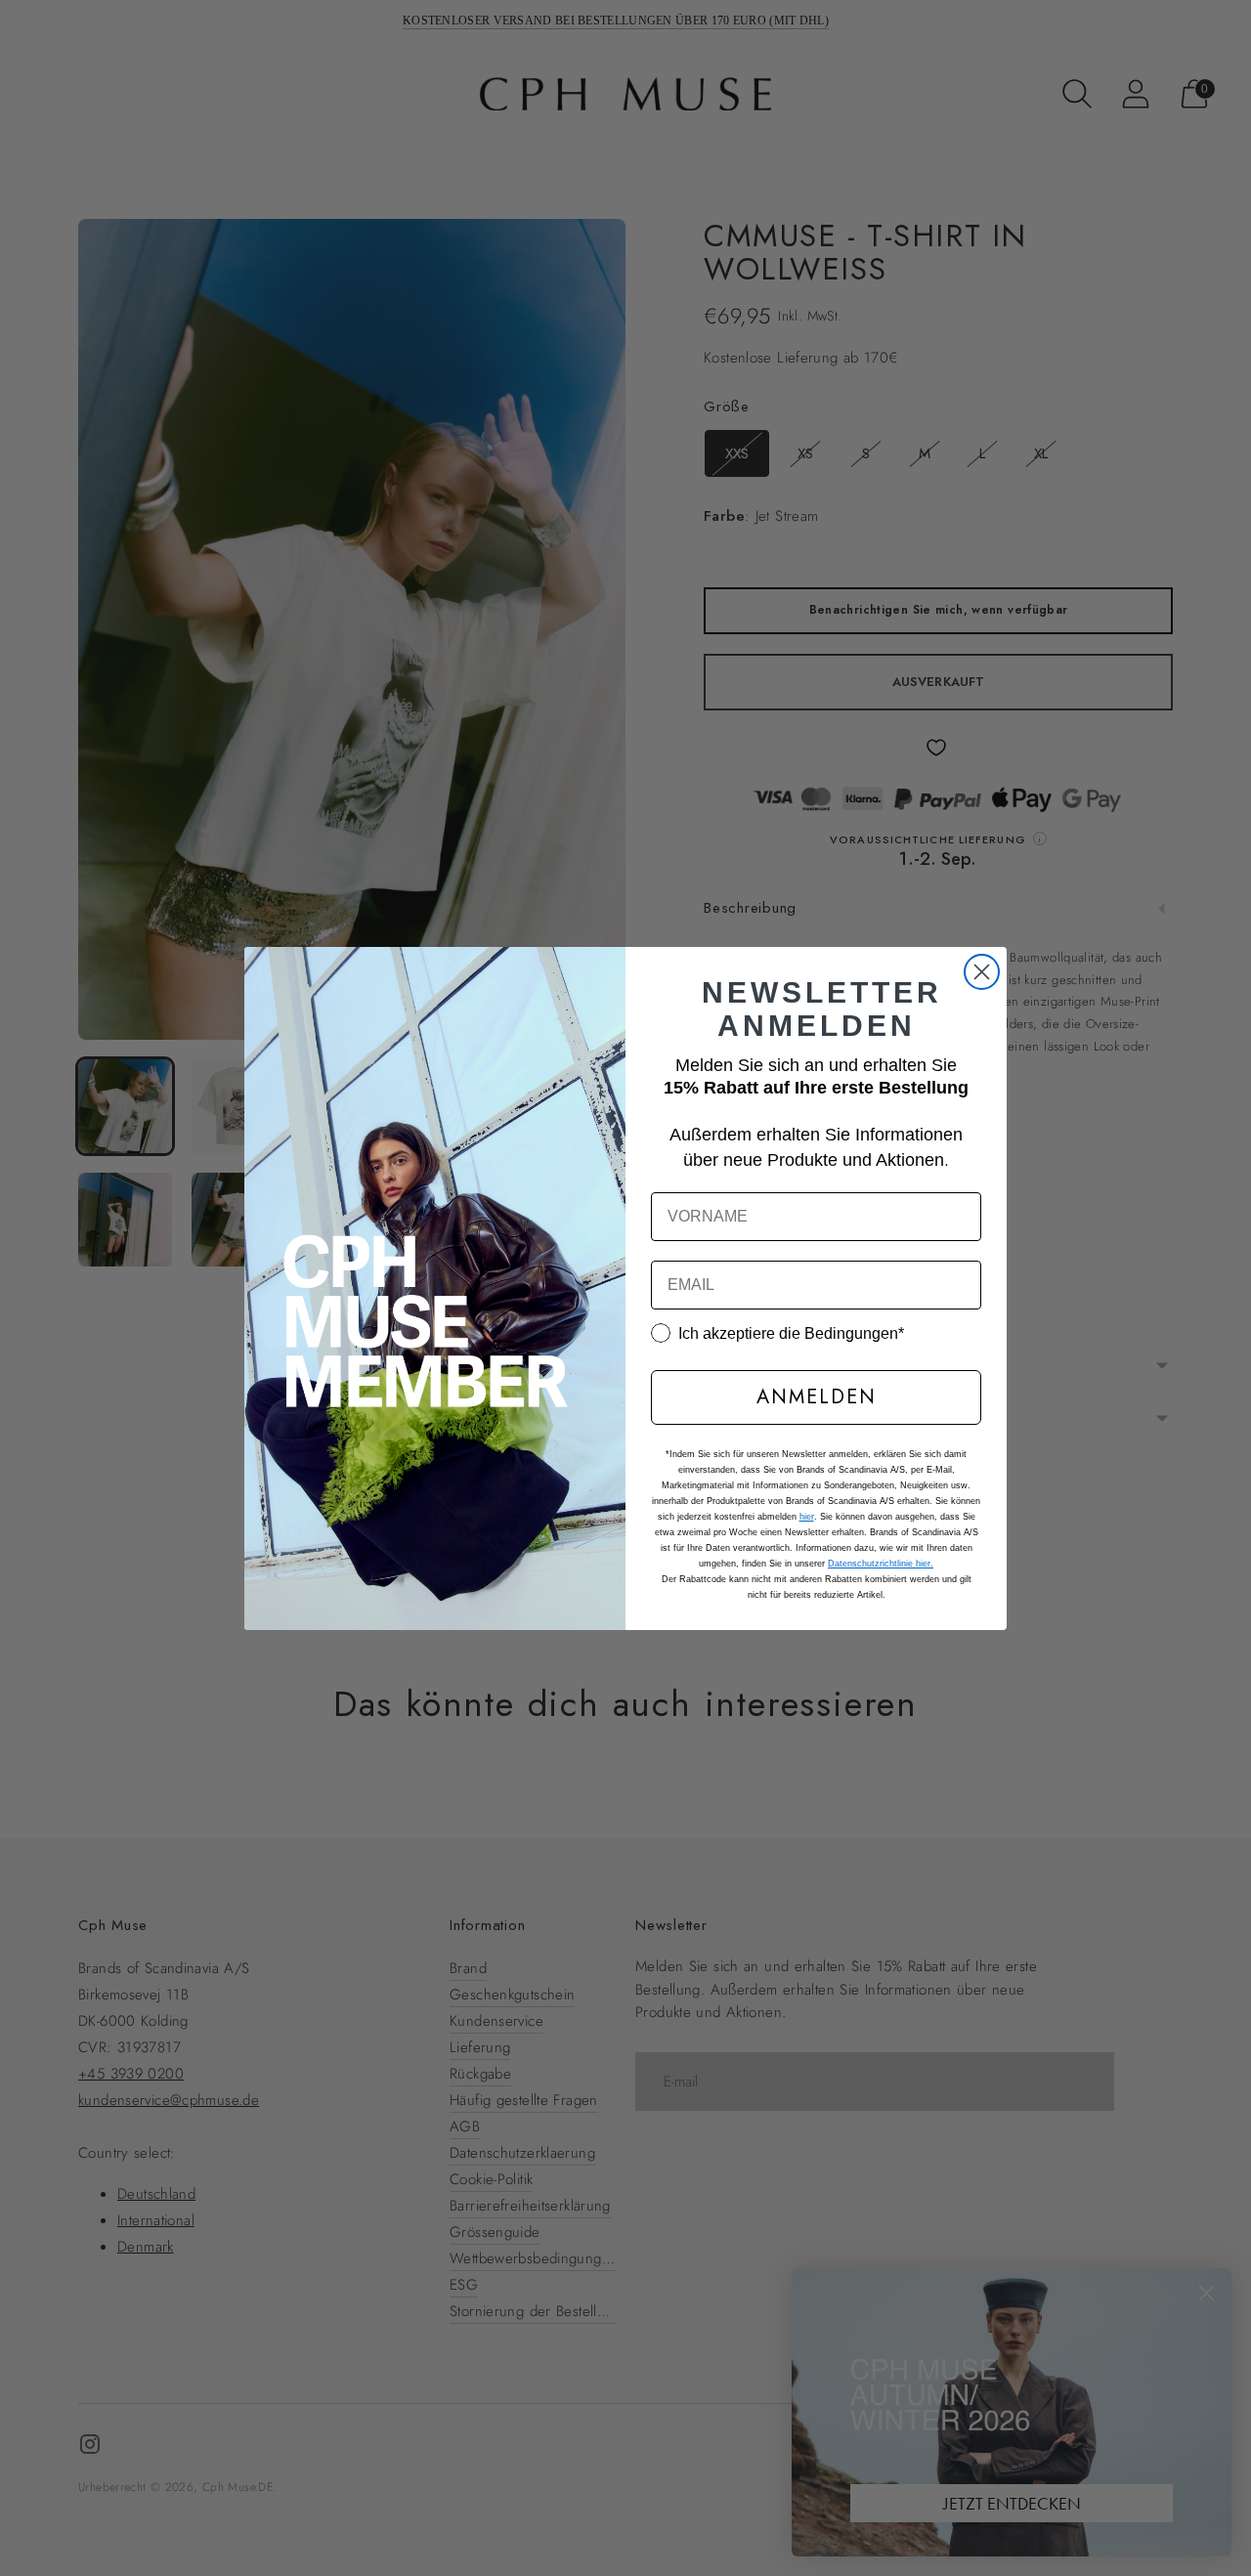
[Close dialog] (982, 972)
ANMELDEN (817, 1397)
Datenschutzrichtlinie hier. (881, 1564)
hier (807, 1517)
